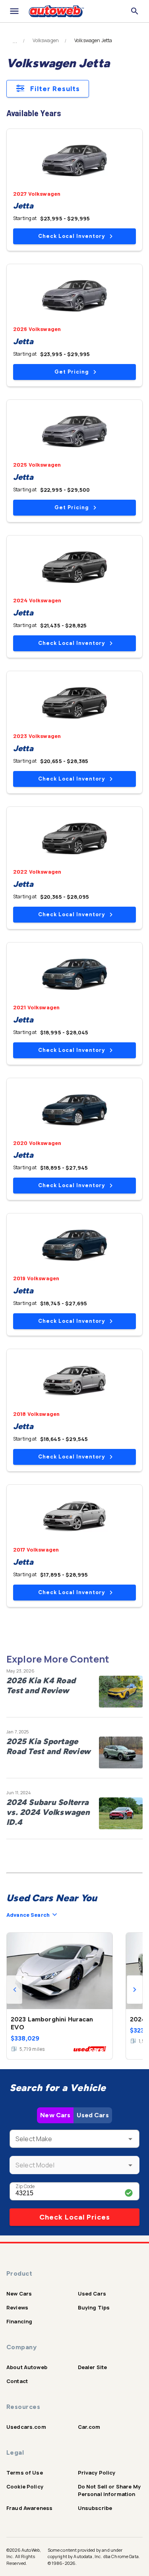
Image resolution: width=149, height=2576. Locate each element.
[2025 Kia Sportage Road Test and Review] (121, 1752)
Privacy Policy (97, 2473)
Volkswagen (46, 41)
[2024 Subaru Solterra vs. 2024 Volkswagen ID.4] (121, 1813)
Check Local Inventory (72, 236)
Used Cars (93, 2115)
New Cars (55, 2115)
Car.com (89, 2427)
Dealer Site (93, 2367)
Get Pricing (72, 372)
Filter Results (55, 89)
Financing (19, 2321)
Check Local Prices (75, 2217)
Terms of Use (25, 2473)
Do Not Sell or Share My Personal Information (109, 2490)
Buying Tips (94, 2307)
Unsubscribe (95, 2508)
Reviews (17, 2307)
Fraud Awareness (29, 2508)
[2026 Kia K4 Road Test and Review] (121, 1692)
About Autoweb (27, 2367)
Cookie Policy (25, 2486)
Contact (17, 2381)
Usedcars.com (26, 2427)
